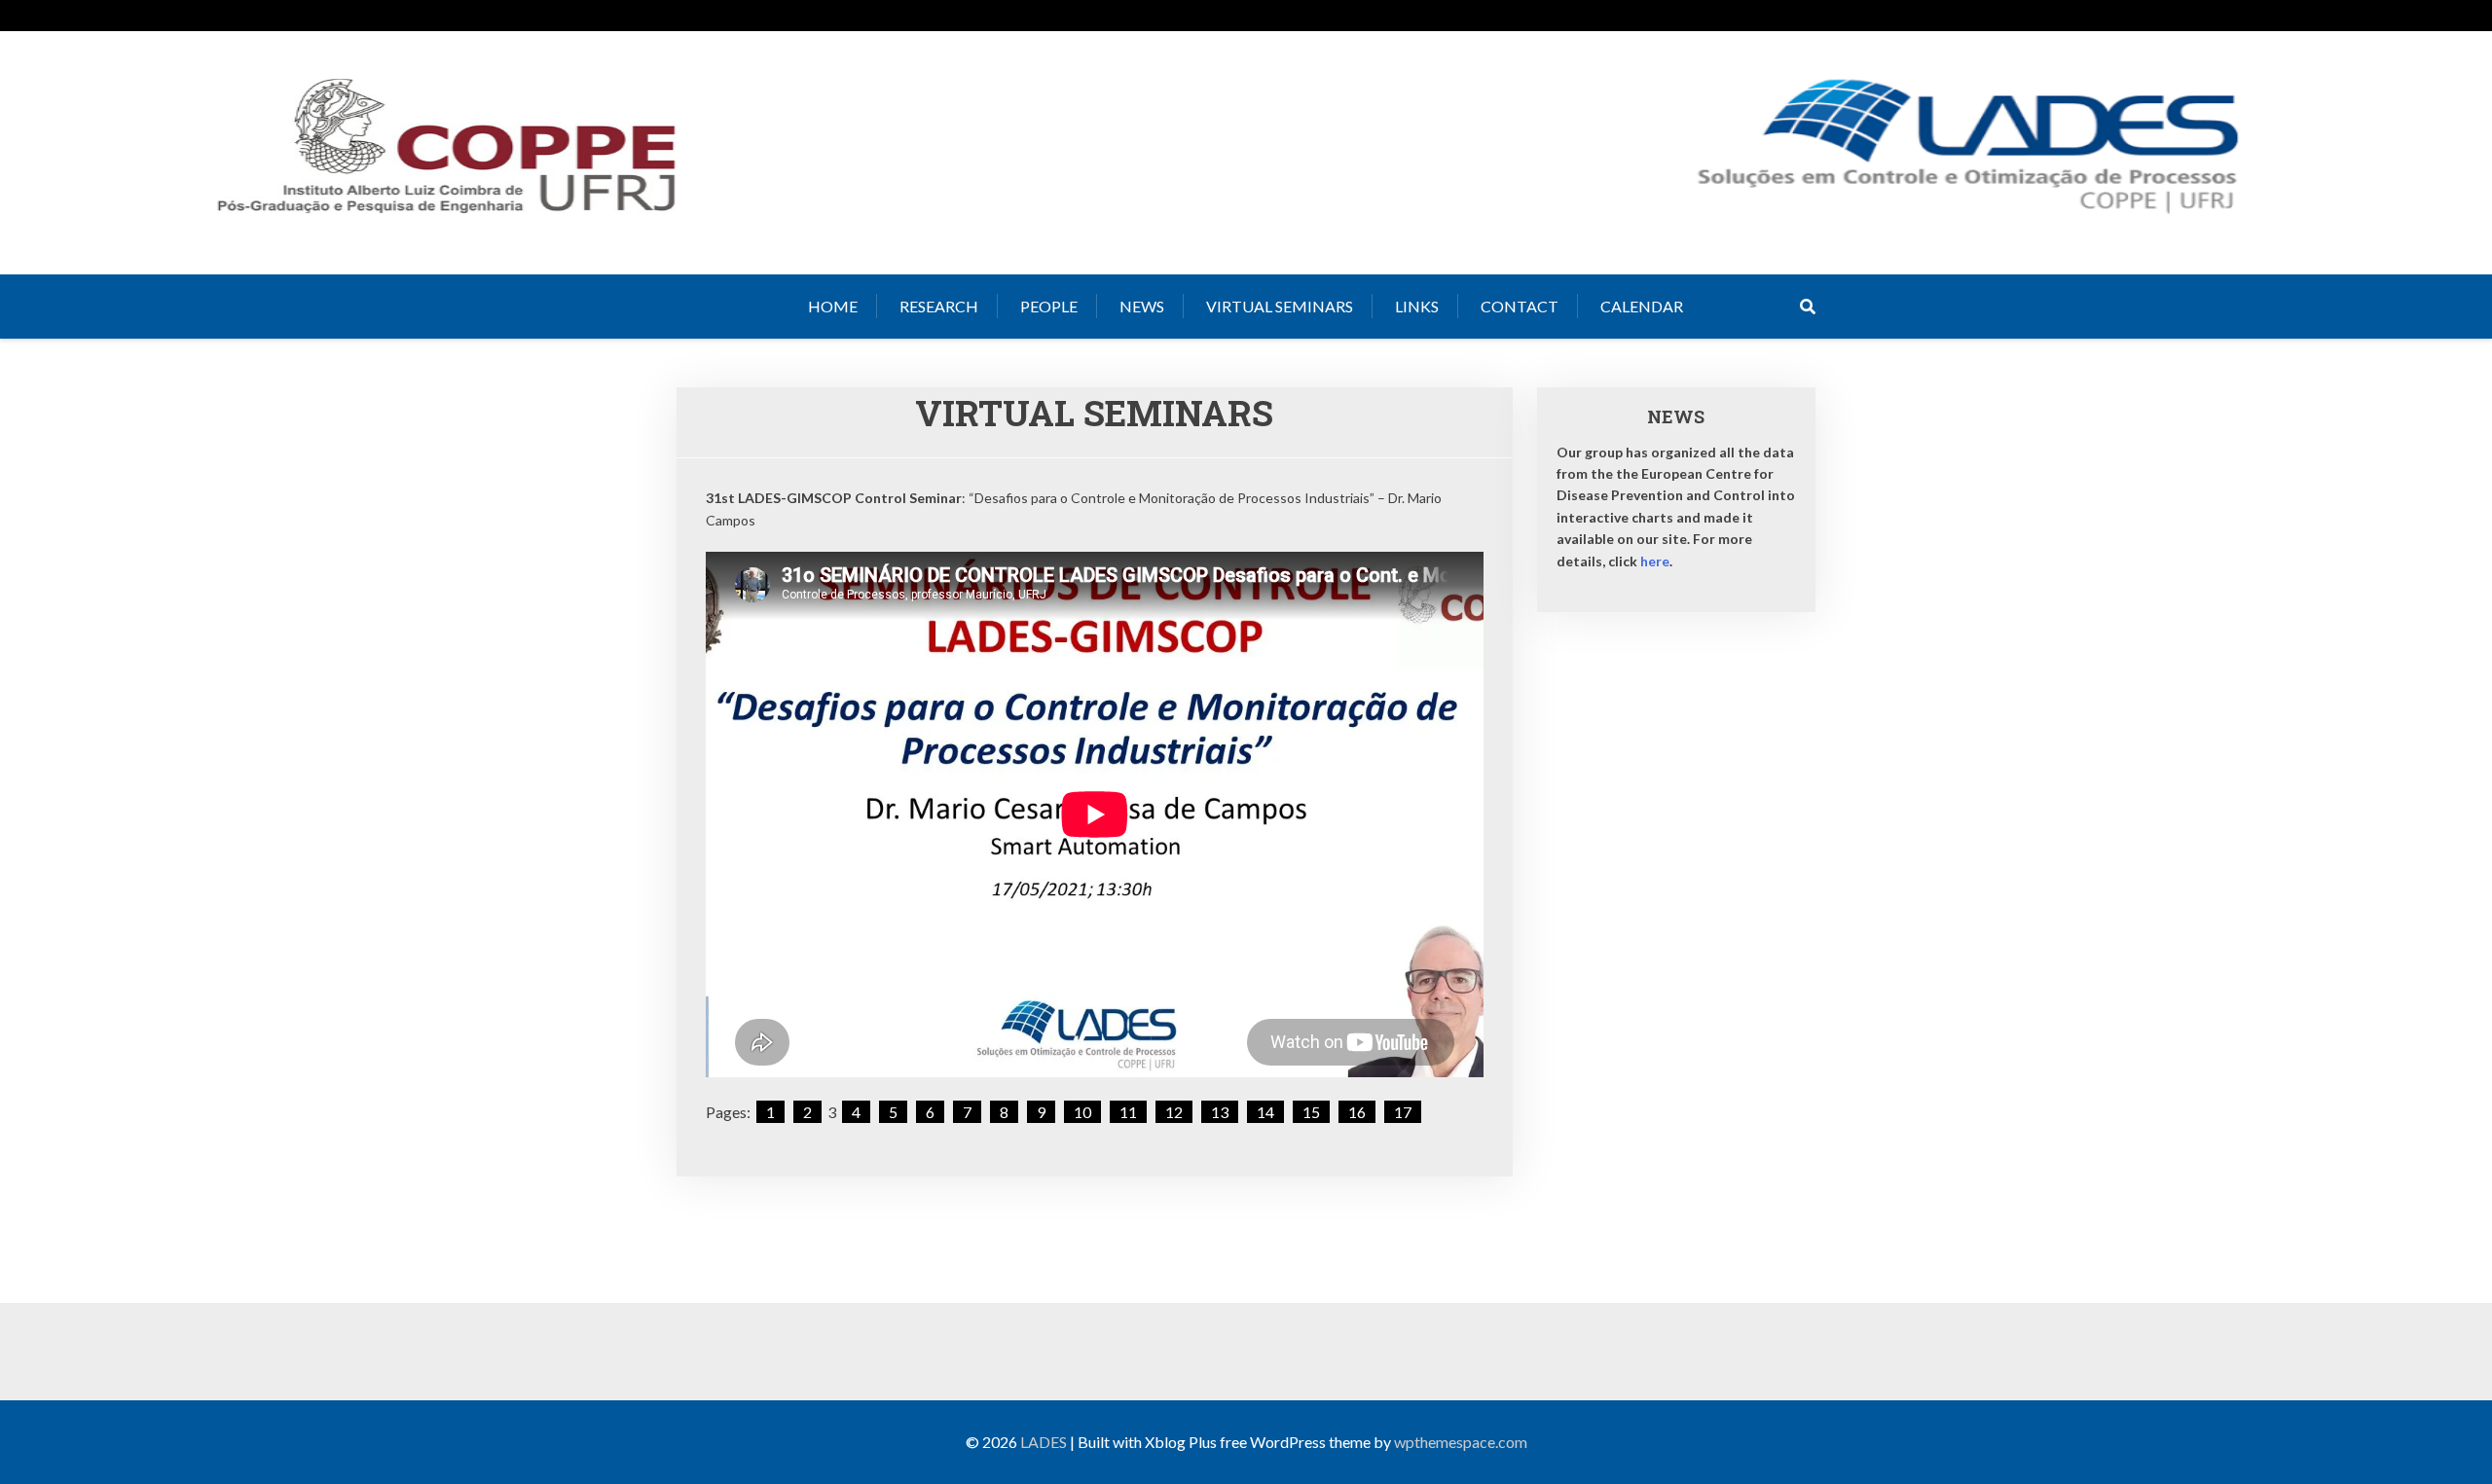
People (1049, 306)
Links (1417, 306)
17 (1403, 1112)
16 (1357, 1112)
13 (1220, 1112)
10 (1082, 1112)
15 (1311, 1112)
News (1142, 306)
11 (1128, 1112)
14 (1265, 1112)
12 (1174, 1112)
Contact (1520, 306)
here (1655, 561)
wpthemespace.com (1461, 1442)
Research (939, 306)
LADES (1044, 1442)
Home (833, 306)
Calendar (1642, 306)
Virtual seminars (1280, 306)
